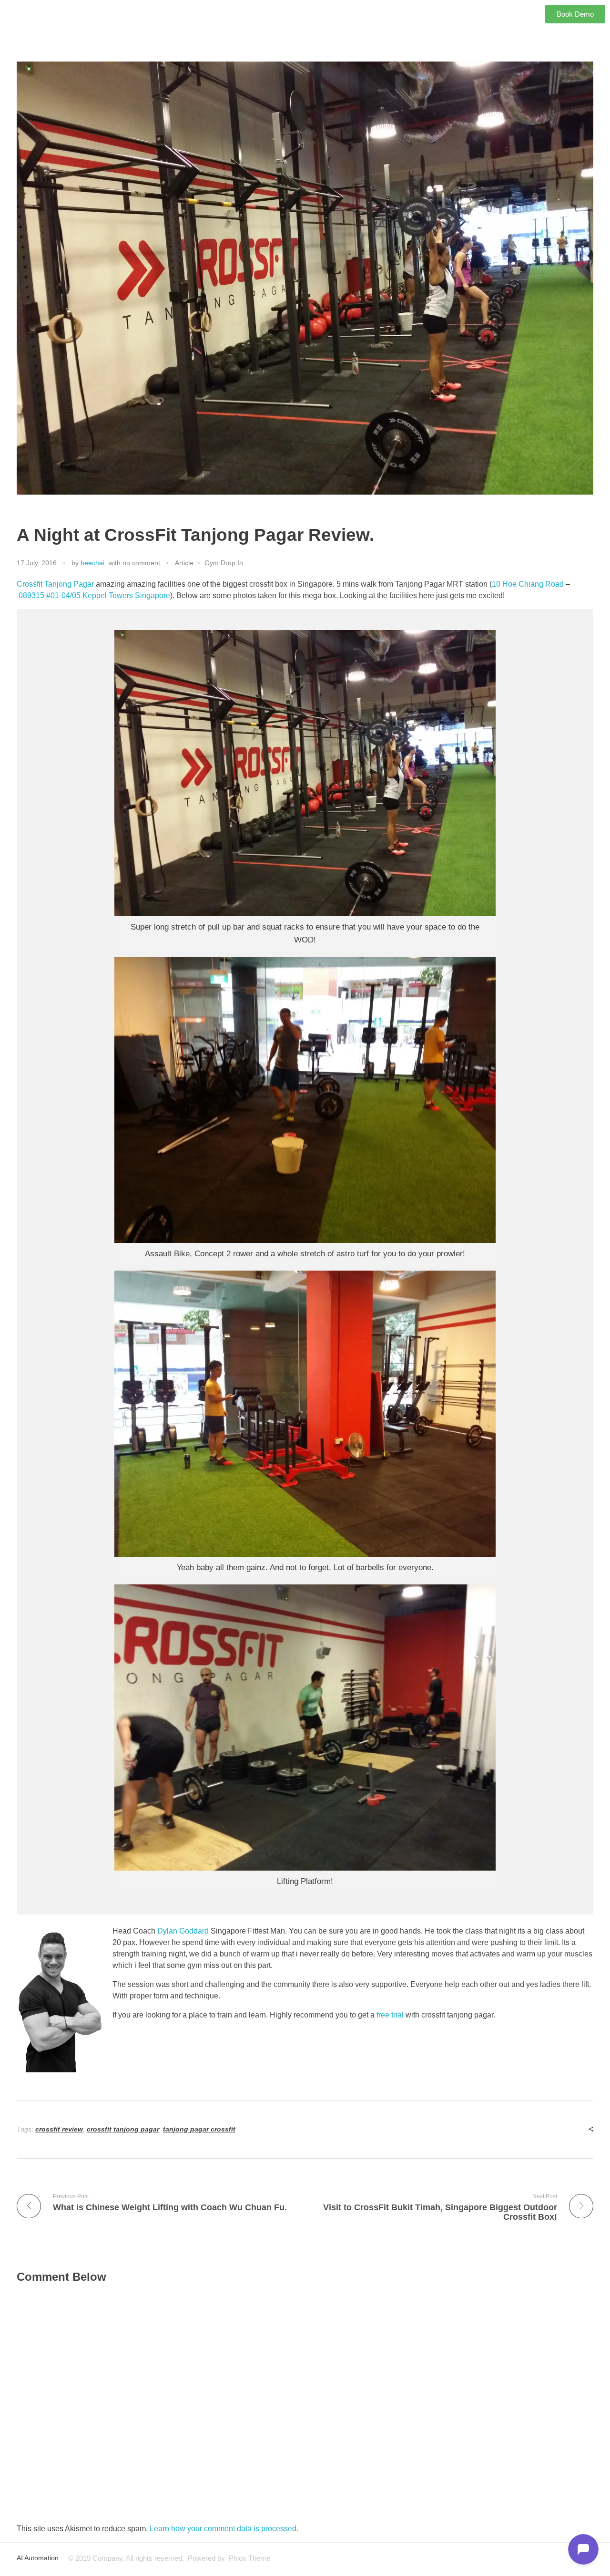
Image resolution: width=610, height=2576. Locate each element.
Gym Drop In (224, 563)
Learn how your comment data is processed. (224, 2529)
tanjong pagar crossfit (199, 2129)
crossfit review (59, 2129)
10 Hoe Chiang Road (528, 584)
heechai (92, 563)
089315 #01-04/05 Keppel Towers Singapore (94, 595)
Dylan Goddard (183, 1931)
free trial (391, 2015)
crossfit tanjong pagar (123, 2129)
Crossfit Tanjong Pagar (55, 584)
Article (184, 563)
